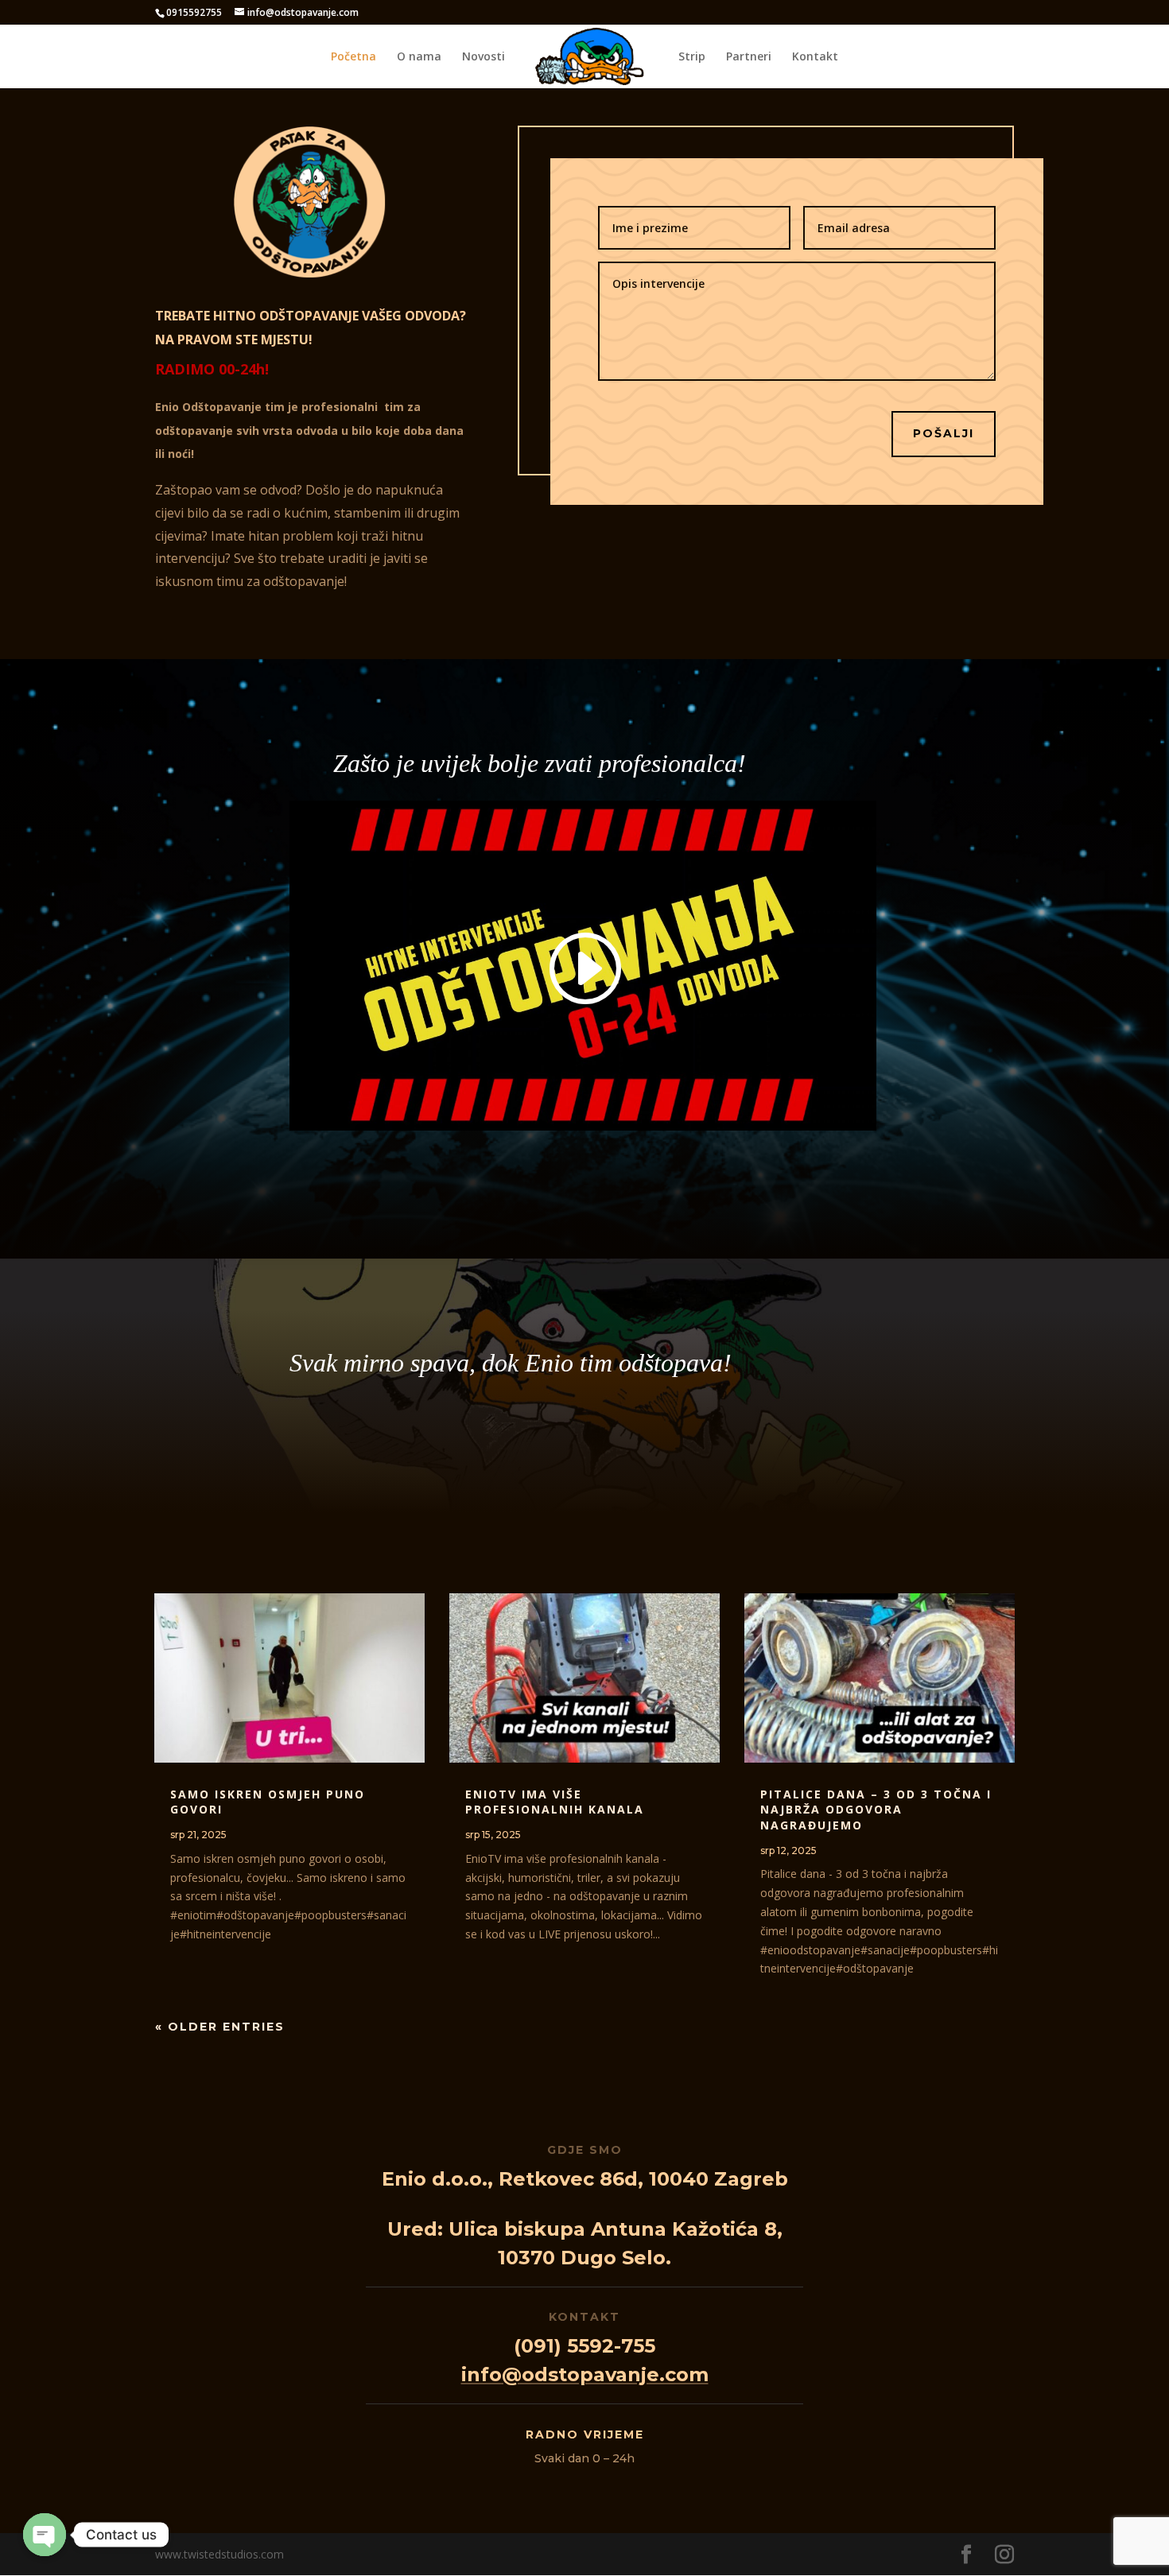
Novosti (484, 57)
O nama (419, 57)
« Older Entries (220, 2027)
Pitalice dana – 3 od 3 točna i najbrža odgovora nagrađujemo (876, 1810)
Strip (692, 57)
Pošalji (944, 433)
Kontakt (815, 57)
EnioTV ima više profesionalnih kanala (555, 1802)
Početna (353, 57)
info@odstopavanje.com (585, 2374)
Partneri (749, 57)
